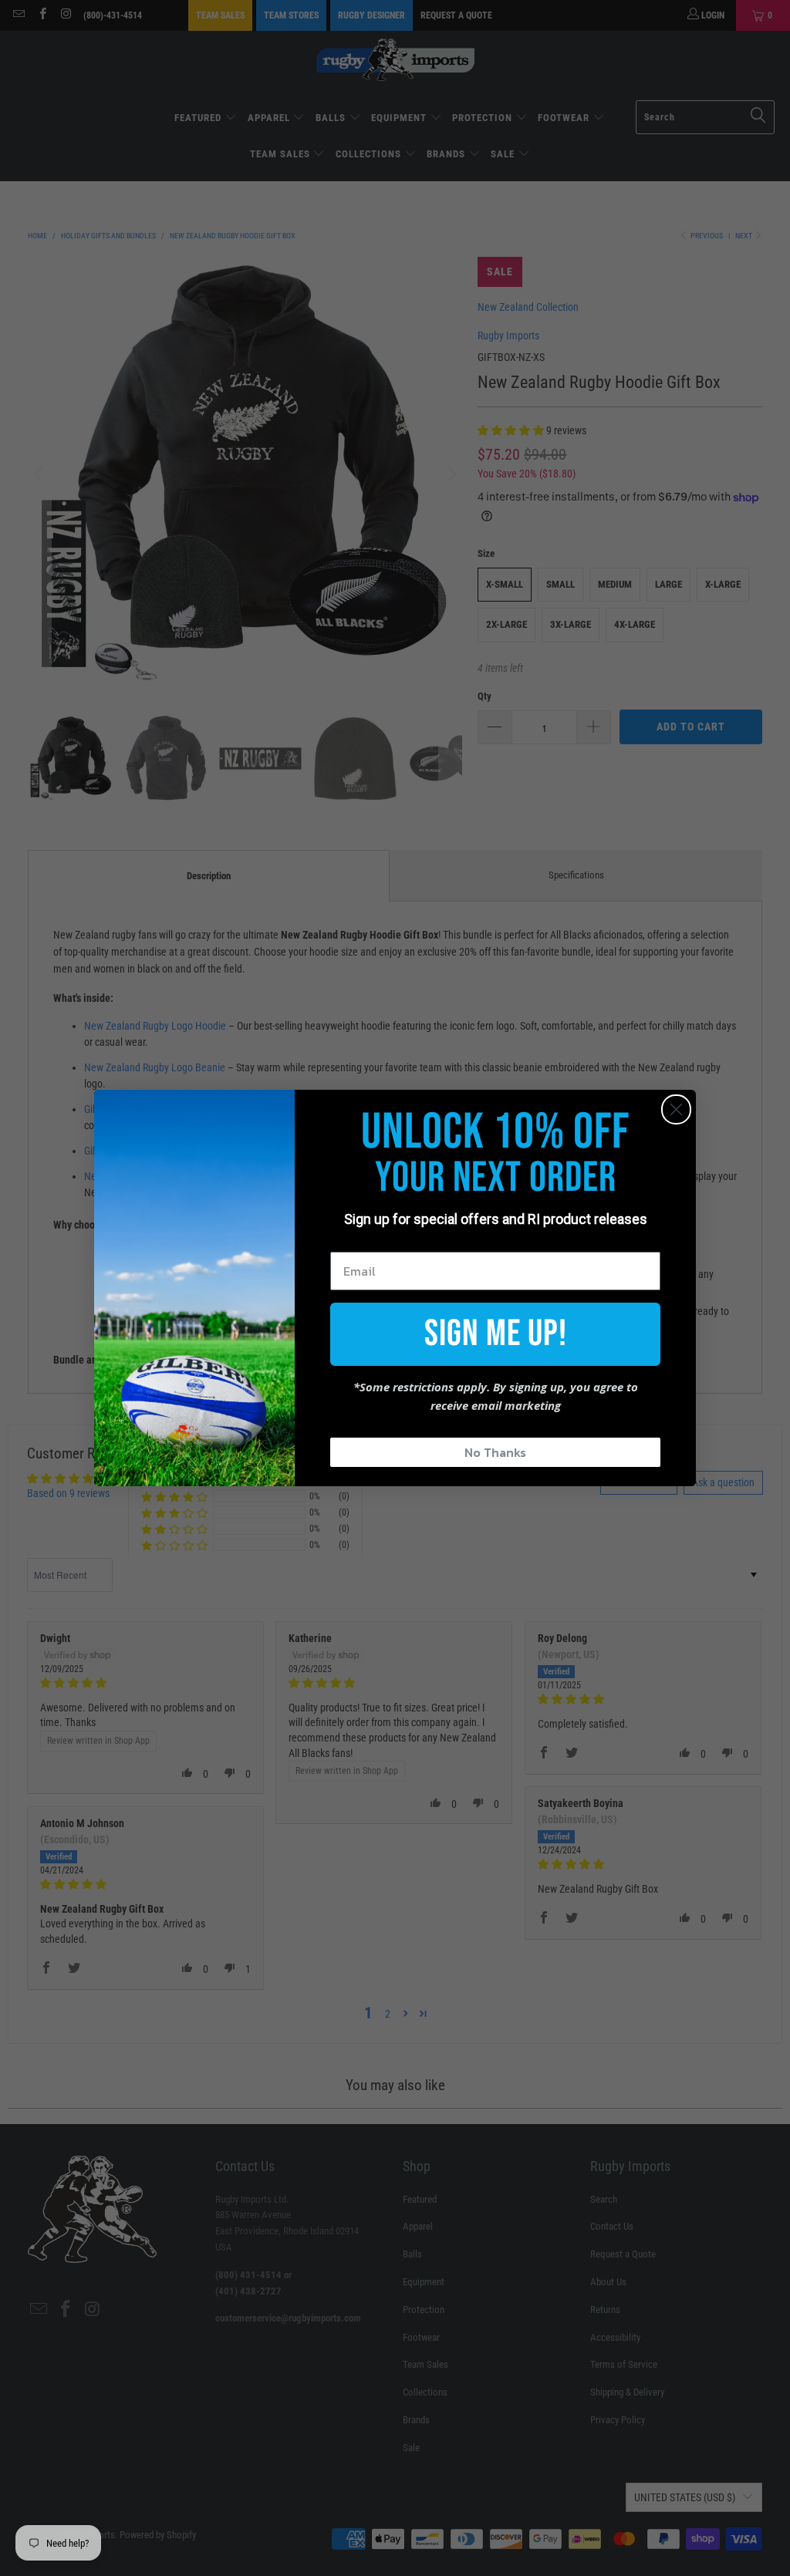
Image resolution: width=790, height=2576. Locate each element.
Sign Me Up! (496, 1334)
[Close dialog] (676, 1109)
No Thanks (495, 1452)
